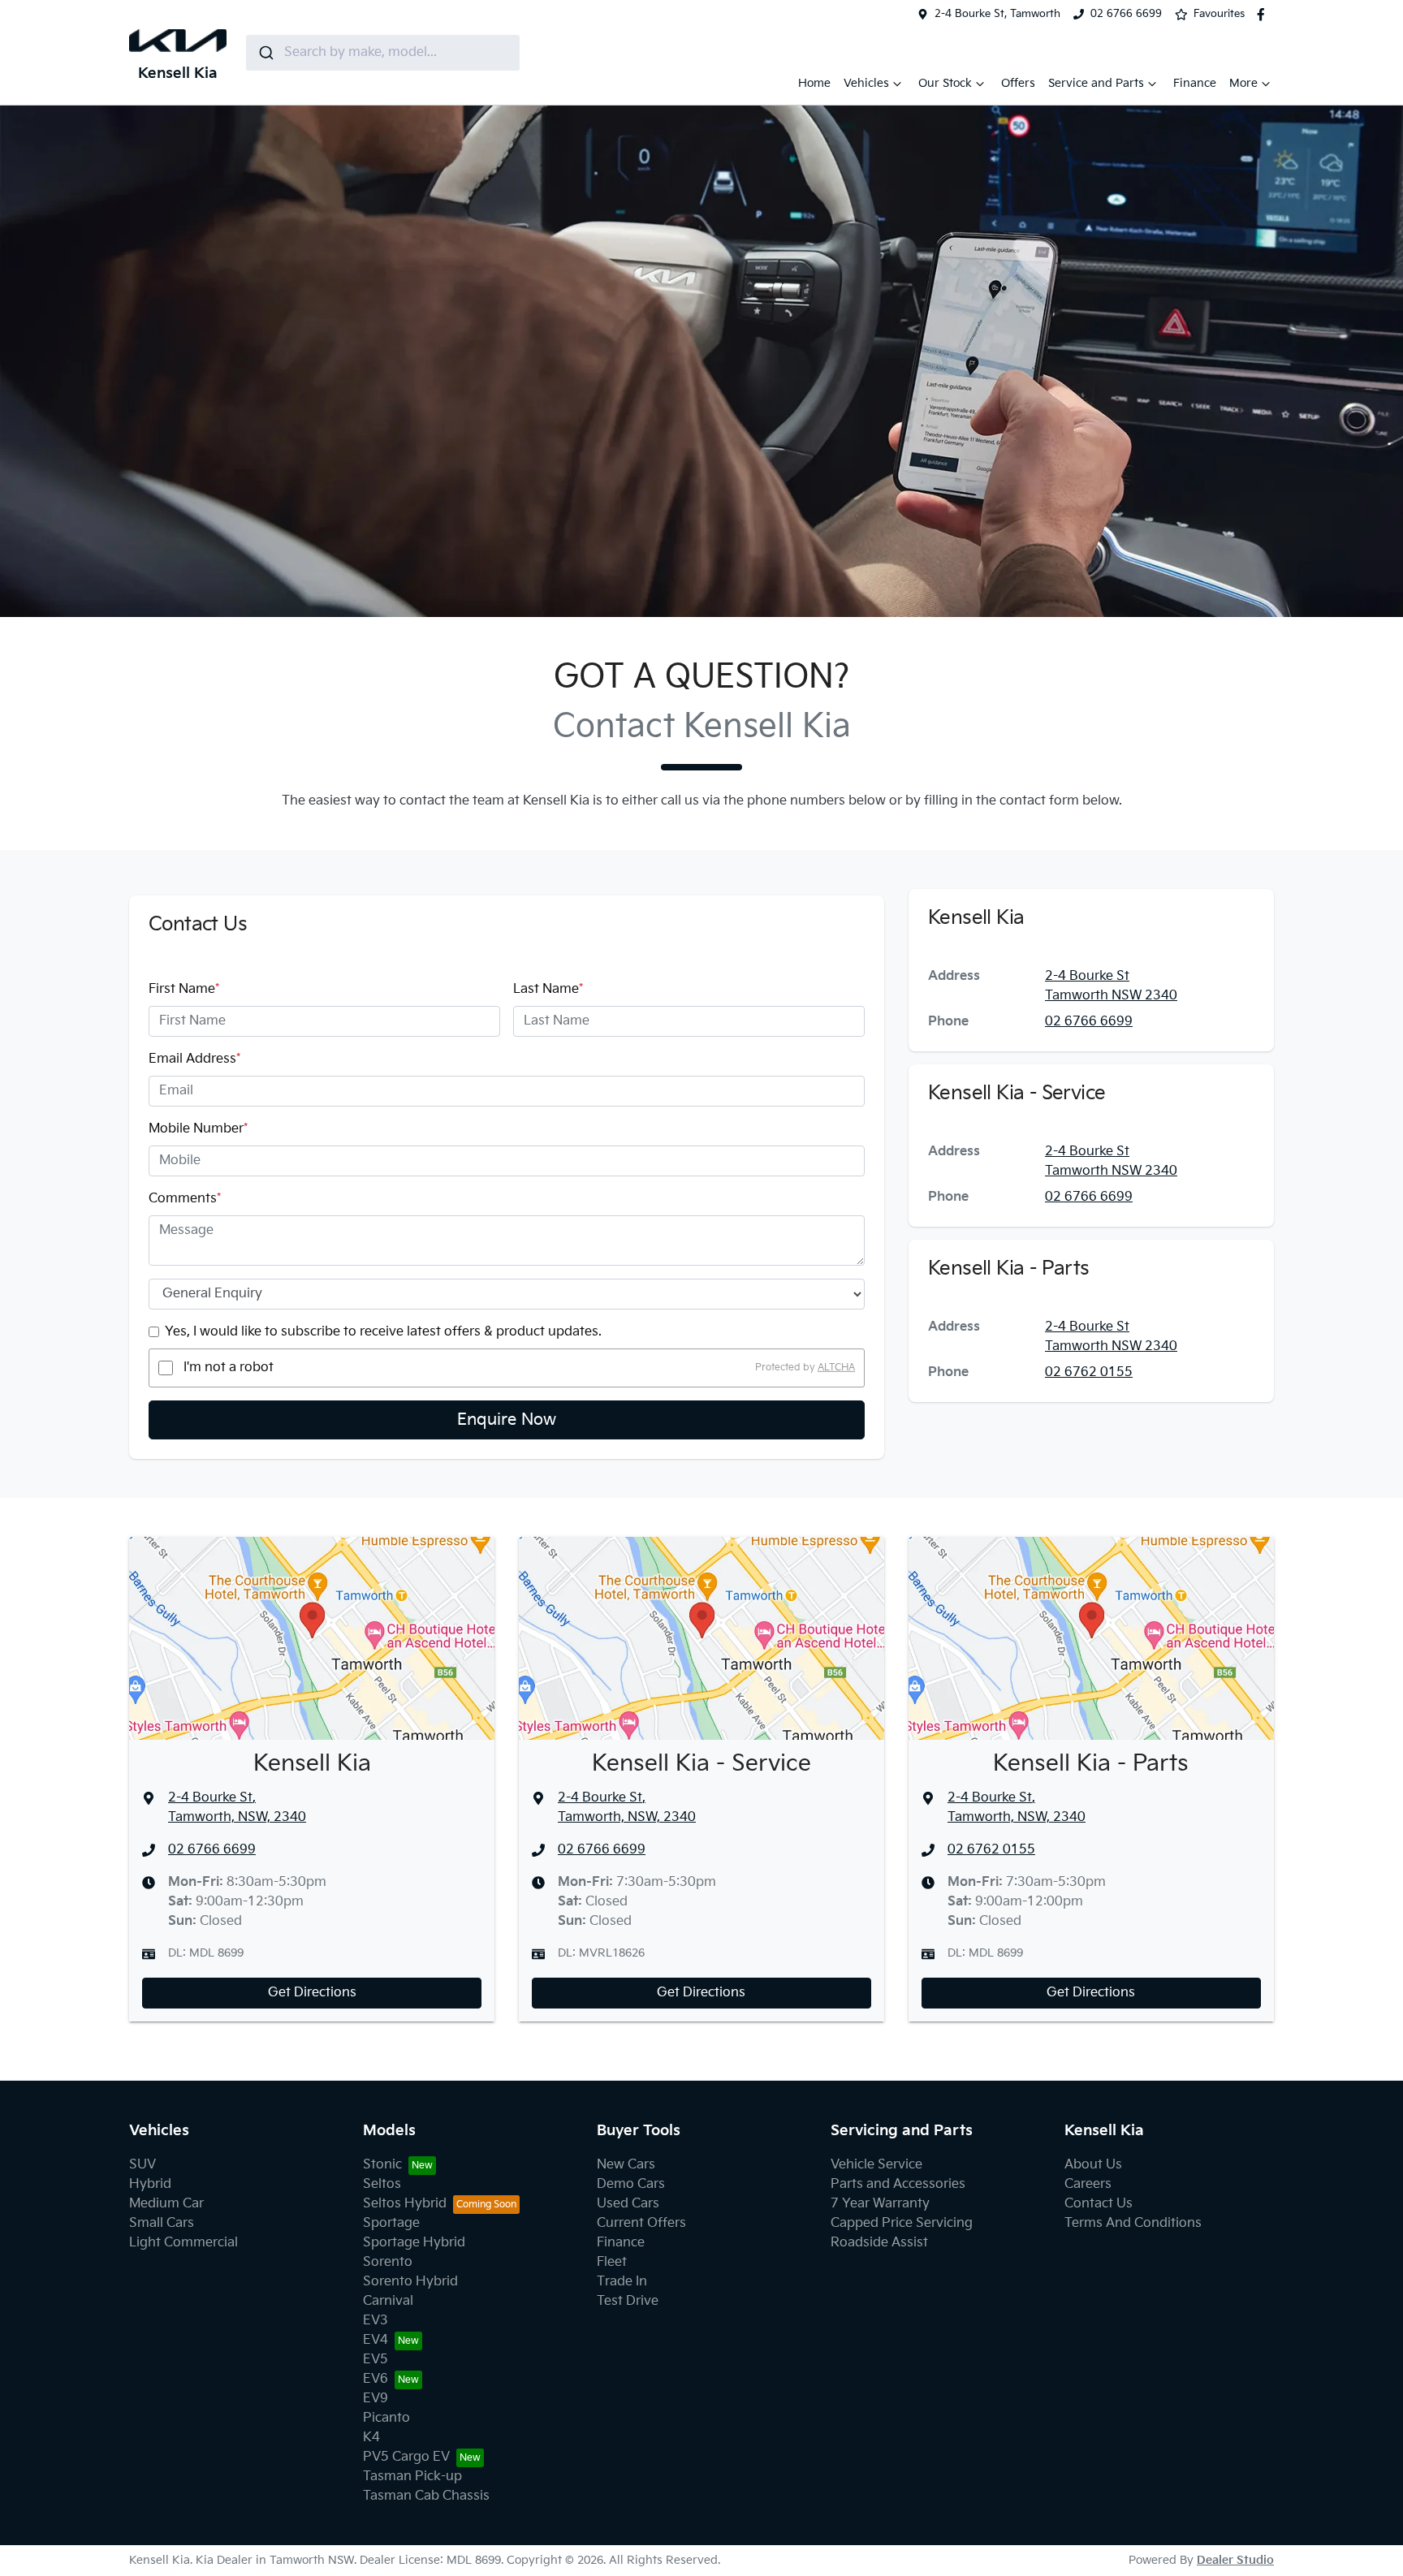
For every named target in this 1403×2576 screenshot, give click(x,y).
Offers (1018, 83)
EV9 (376, 2399)
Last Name (548, 989)
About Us (1093, 2165)
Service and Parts (1096, 83)
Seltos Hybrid (405, 2204)
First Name (184, 989)
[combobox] (383, 53)
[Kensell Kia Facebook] (1264, 15)
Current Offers (641, 2223)
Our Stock (945, 83)
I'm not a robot (229, 1368)
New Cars (626, 2165)
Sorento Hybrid (410, 2282)
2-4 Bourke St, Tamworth (997, 14)
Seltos (382, 2184)
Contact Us (1099, 2204)
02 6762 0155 (1089, 1372)
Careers (1088, 2184)
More (1243, 83)
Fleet (612, 2262)
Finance (1195, 83)
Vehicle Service (876, 2165)
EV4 (376, 2340)
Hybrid (150, 2184)
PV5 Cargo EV (406, 2457)
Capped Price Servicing (902, 2223)
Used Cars (628, 2204)
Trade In (622, 2282)
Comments (185, 1199)
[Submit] (265, 53)
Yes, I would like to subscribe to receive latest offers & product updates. (383, 1332)
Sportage (391, 2223)
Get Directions (312, 1993)
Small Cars (162, 2223)
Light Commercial (183, 2243)
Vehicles (866, 83)
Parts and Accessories (898, 2184)
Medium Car (166, 2204)
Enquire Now (507, 1420)
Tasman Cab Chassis (426, 2496)
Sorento (388, 2262)
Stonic (382, 2165)
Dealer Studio (1235, 2560)
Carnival (388, 2301)
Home (814, 83)
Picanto (386, 2418)
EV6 (376, 2379)
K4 (371, 2438)
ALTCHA (836, 1368)
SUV (142, 2165)
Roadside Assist (879, 2243)
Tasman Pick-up (412, 2477)
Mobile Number (198, 1129)
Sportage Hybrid (414, 2243)
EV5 (376, 2360)
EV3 (376, 2321)
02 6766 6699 (1126, 14)
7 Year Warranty (880, 2204)
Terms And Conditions (1133, 2223)
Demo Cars (631, 2184)
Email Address (194, 1059)
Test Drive (628, 2301)
